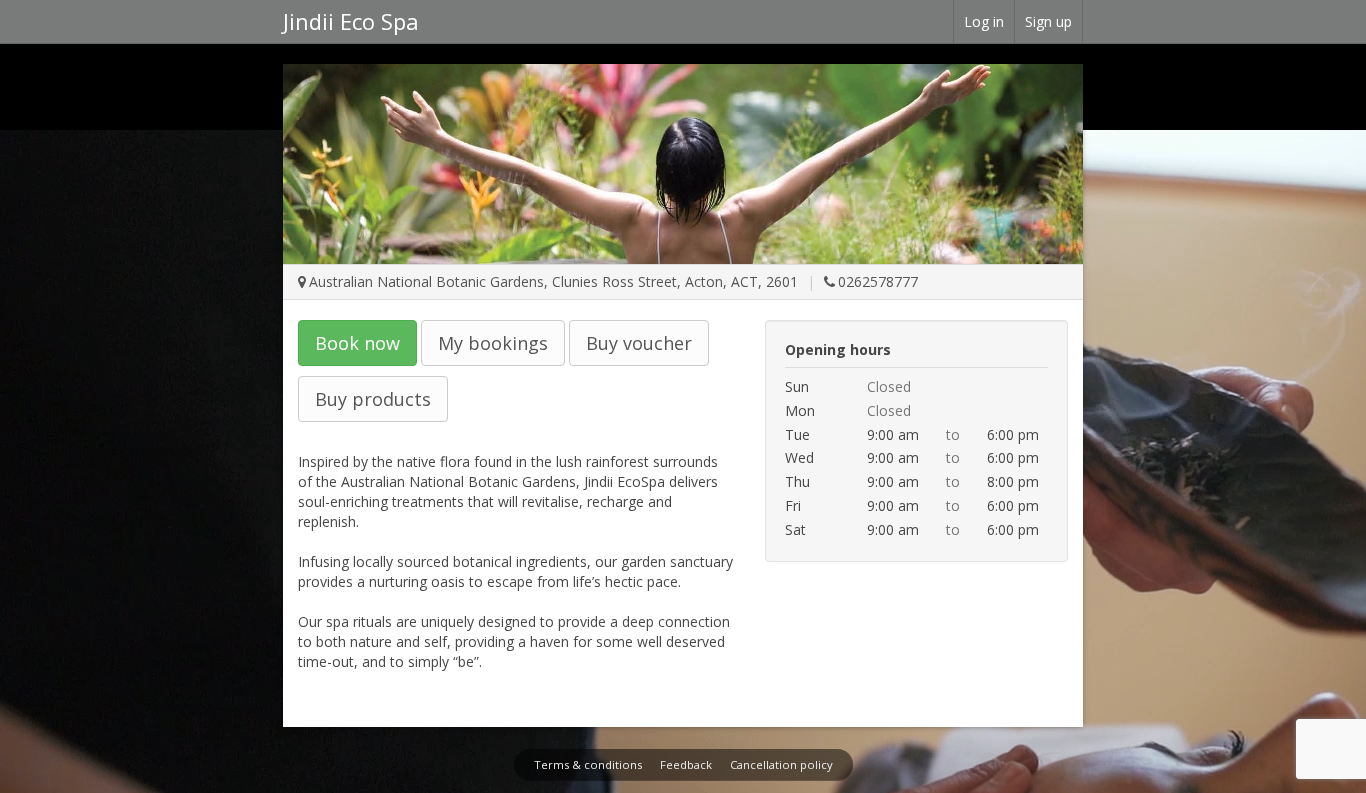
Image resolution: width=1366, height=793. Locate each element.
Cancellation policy (781, 764)
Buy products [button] (373, 399)
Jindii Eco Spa (351, 21)
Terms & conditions (588, 764)
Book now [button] (357, 343)
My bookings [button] (493, 343)
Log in (984, 21)
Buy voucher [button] (639, 343)
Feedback (686, 764)
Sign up (1048, 21)
